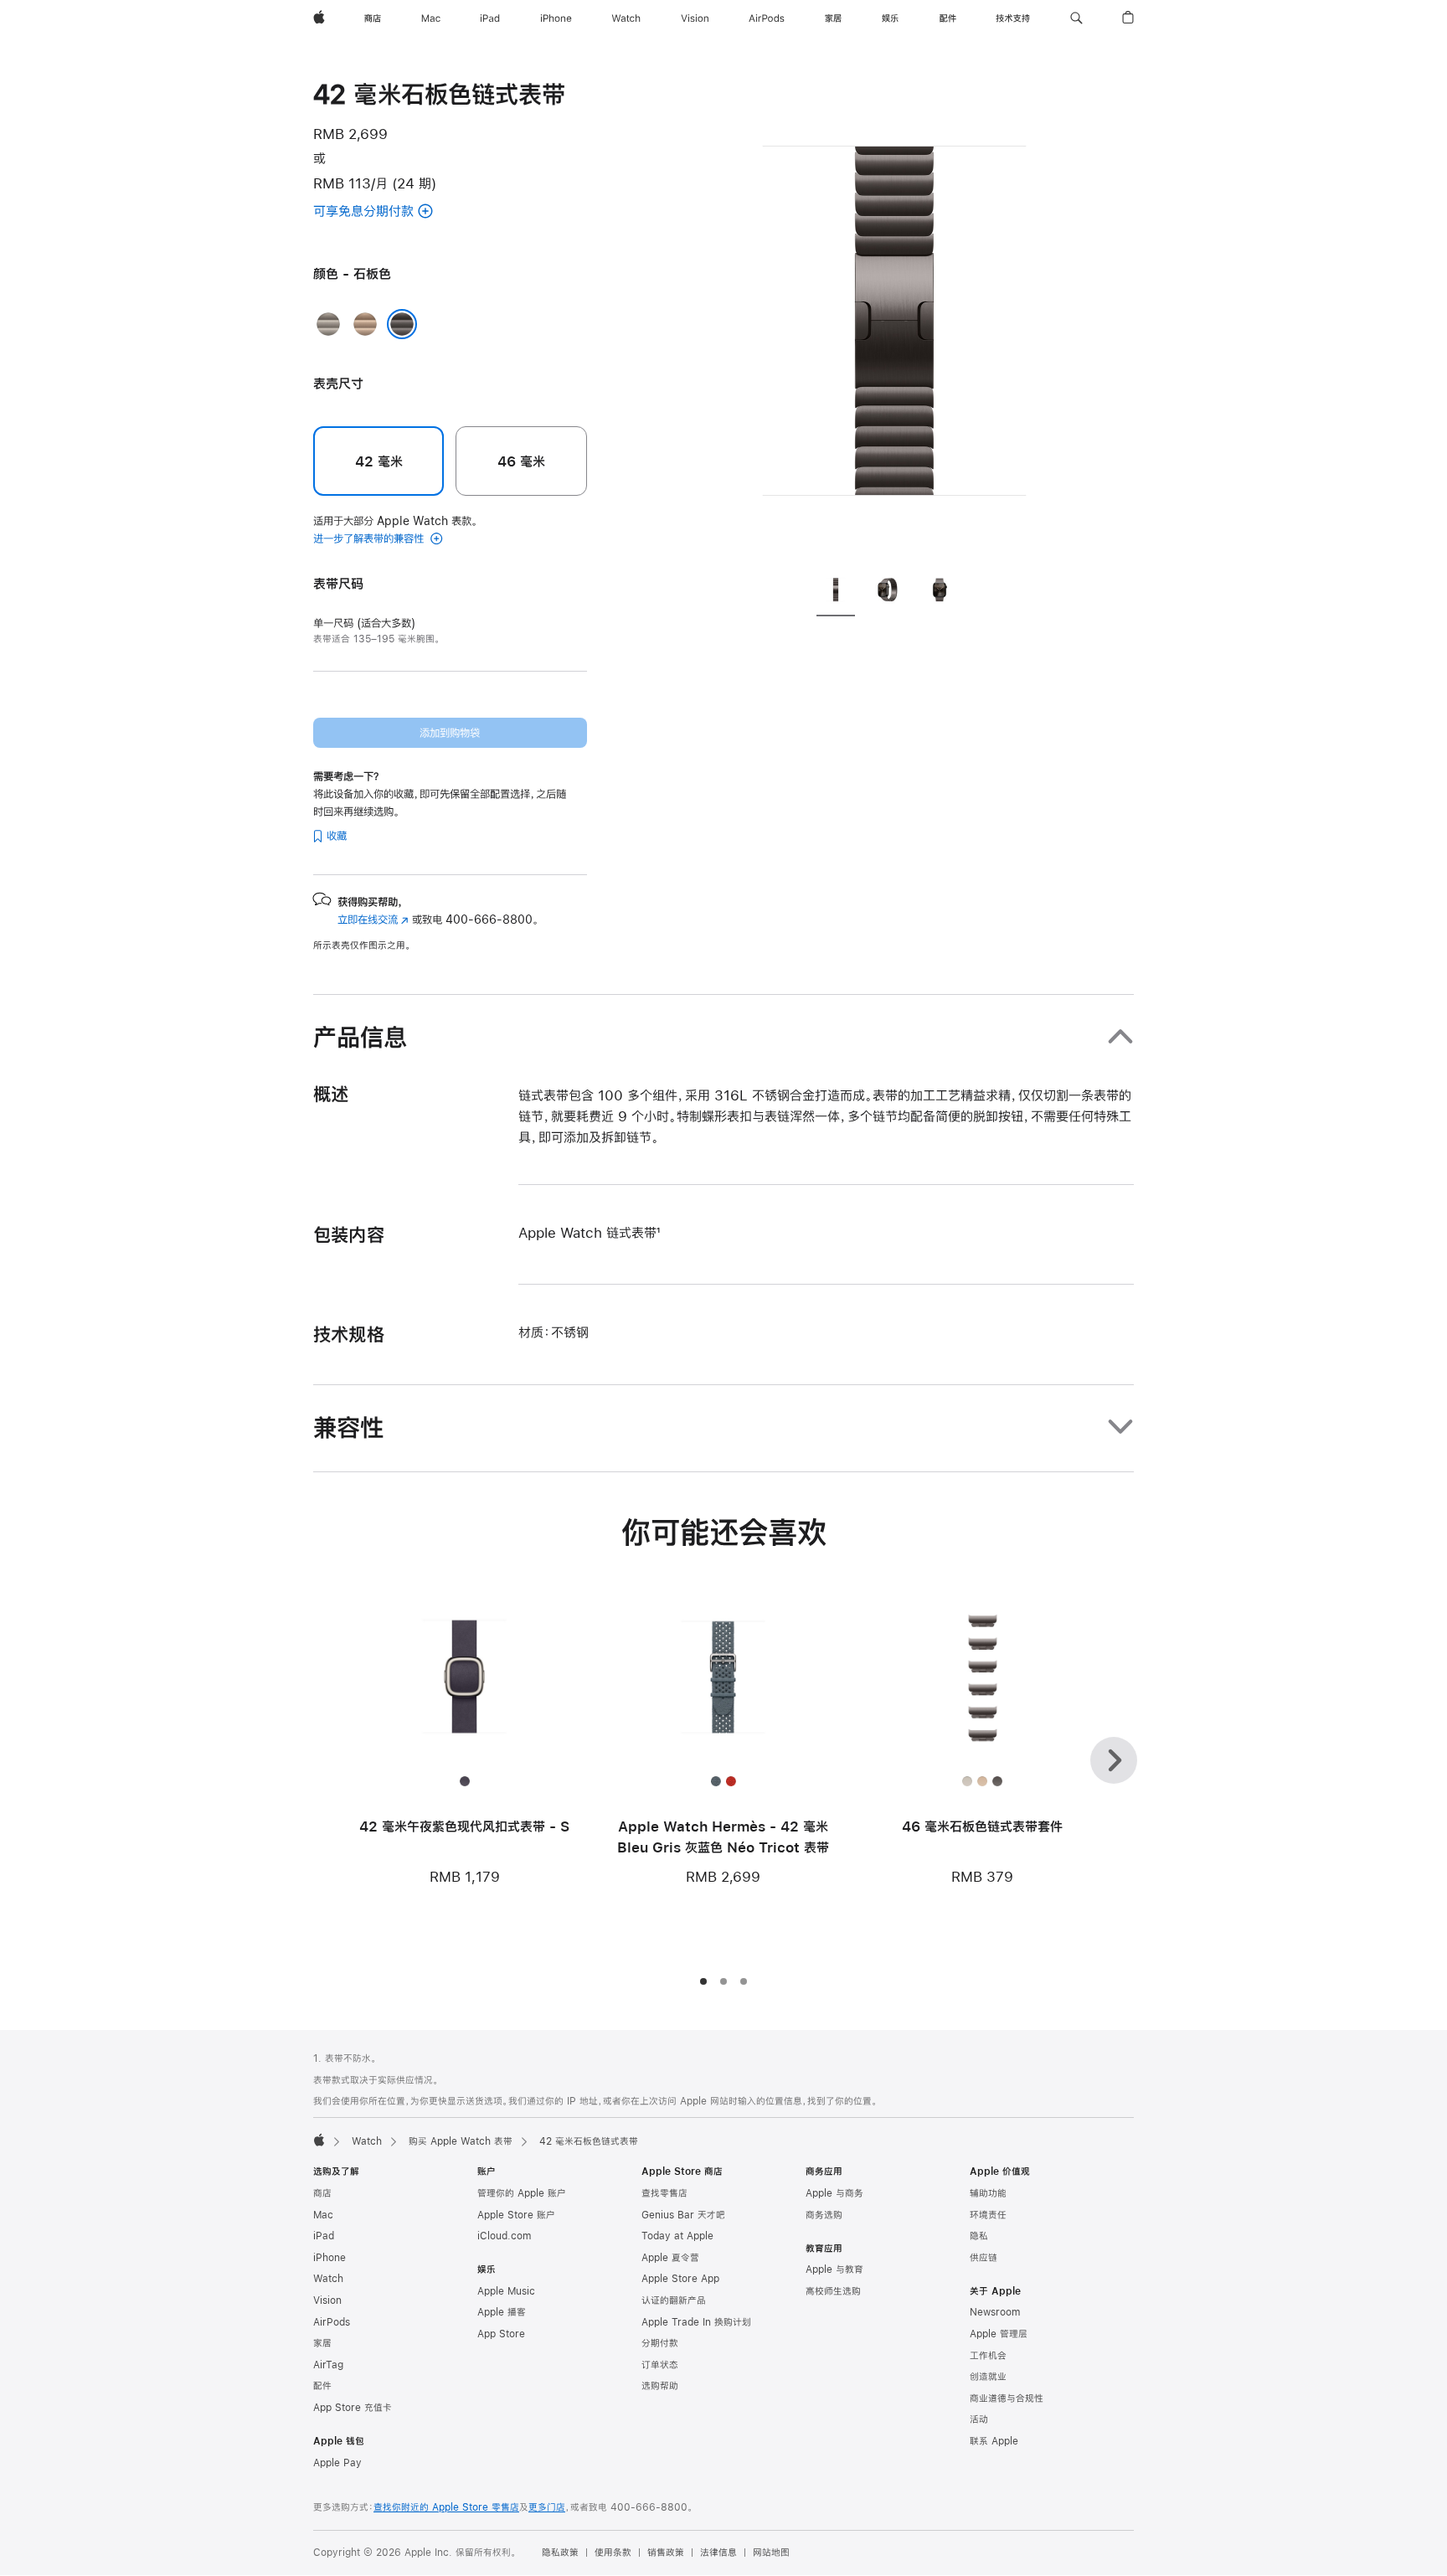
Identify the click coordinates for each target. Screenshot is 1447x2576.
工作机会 (988, 2356)
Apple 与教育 (834, 2269)
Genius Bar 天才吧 (683, 2215)
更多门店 (547, 2507)
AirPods (332, 2322)
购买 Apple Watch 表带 (461, 2141)
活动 (979, 2419)
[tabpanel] (894, 318)
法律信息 (718, 2553)
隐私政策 (560, 2553)
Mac (323, 2215)
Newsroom (995, 2312)
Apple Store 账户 (516, 2215)
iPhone (330, 2258)
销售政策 (666, 2553)
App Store (501, 2334)
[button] (1076, 18)
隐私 (979, 2236)
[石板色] (402, 324)
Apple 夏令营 (670, 2258)
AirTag (328, 2365)
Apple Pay (337, 2463)
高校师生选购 (833, 2291)
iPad (324, 2236)
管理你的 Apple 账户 (522, 2193)
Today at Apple (677, 2236)
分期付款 (660, 2343)
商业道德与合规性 (1007, 2398)
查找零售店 (664, 2193)
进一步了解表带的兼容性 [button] (370, 538)
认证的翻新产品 (674, 2300)
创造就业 (988, 2377)
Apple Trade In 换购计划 (696, 2322)
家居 (322, 2343)
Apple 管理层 (999, 2334)
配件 (322, 2386)
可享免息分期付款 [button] (379, 212)
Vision (327, 2300)
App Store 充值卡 (353, 2408)
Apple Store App (680, 2279)
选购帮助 (660, 2386)
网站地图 (771, 2553)
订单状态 (660, 2365)
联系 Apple (994, 2441)
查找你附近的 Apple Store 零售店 (446, 2507)
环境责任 (988, 2215)
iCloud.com (504, 2236)
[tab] (836, 592)
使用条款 (613, 2553)
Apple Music (506, 2291)
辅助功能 (988, 2193)
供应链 (984, 2258)
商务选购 (824, 2215)
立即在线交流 (373, 920)
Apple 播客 (502, 2312)
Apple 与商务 (834, 2193)
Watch (367, 2141)
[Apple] (319, 2140)
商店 (322, 2193)
